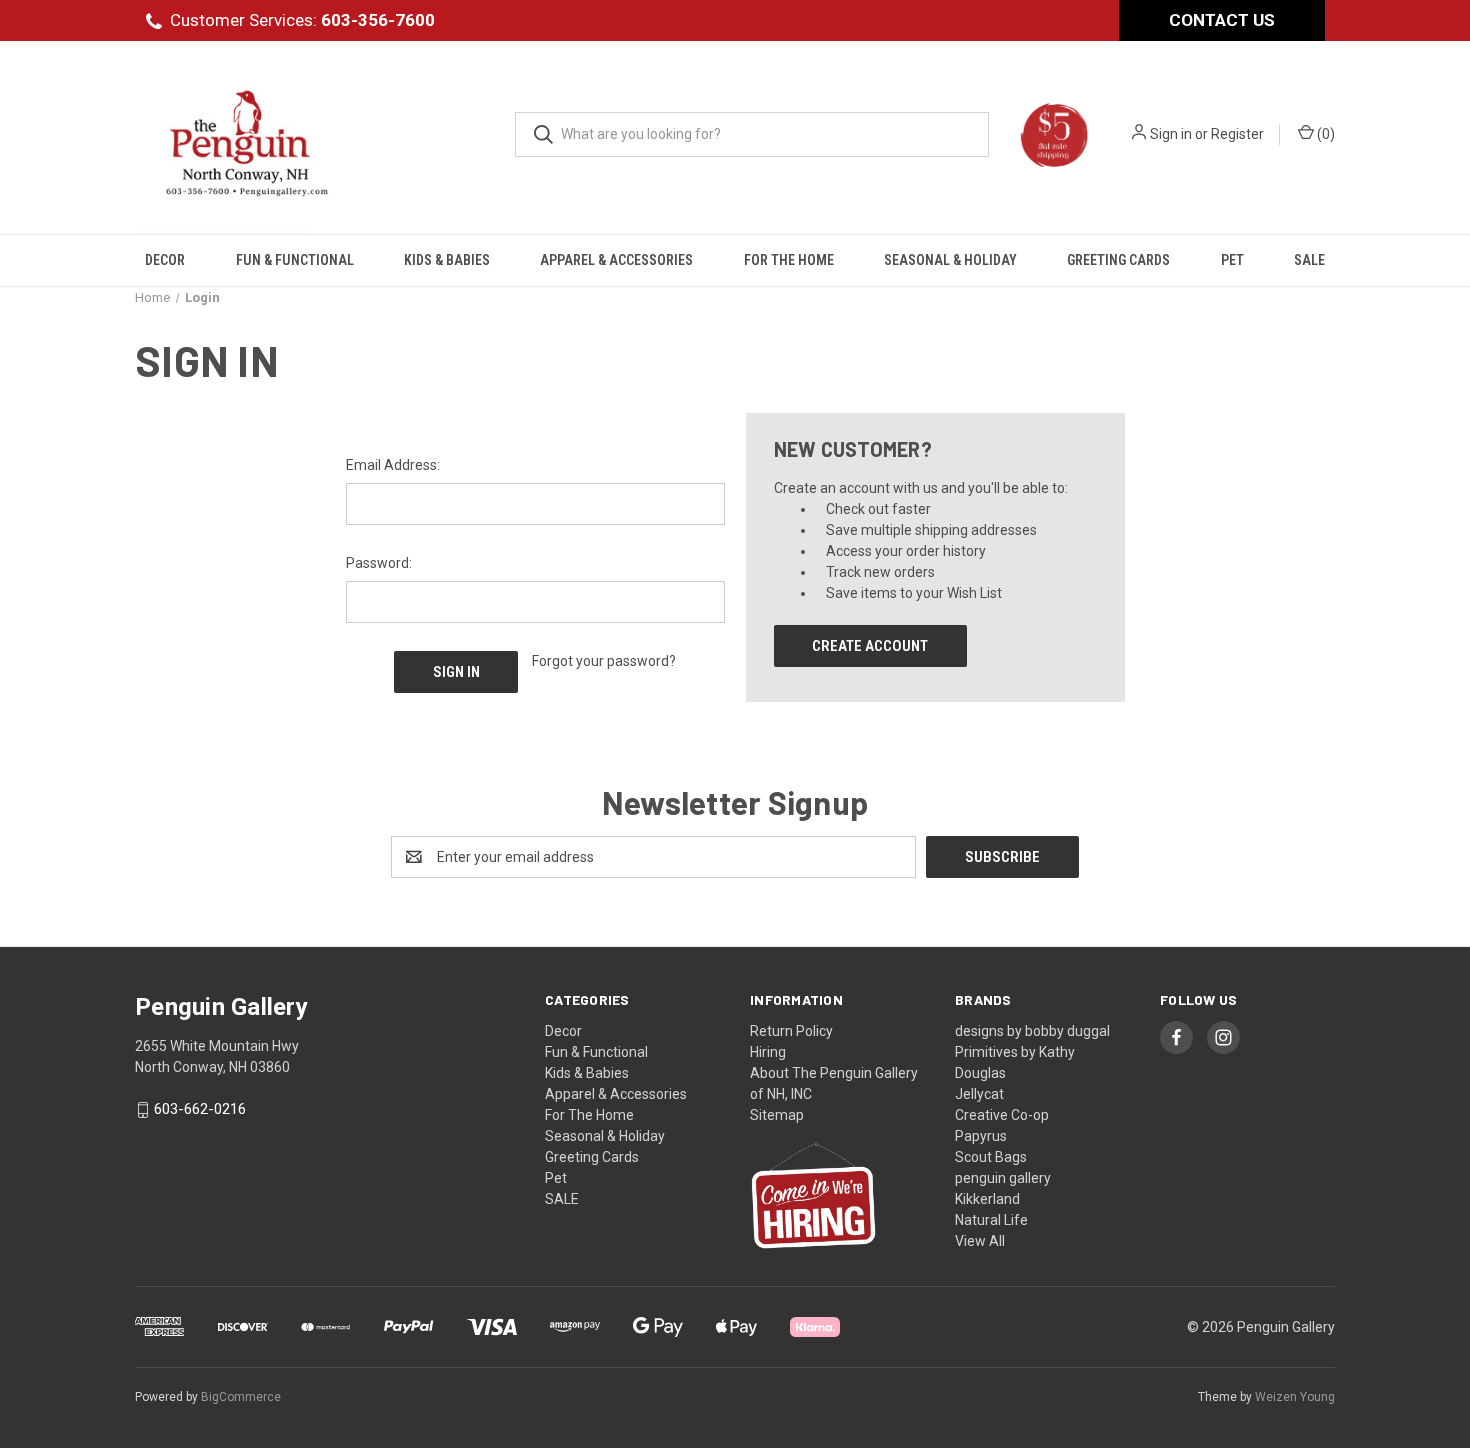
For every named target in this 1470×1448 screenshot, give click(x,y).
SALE (1309, 260)
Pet (1232, 260)
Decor (165, 260)
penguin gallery (1003, 1178)
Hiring (768, 1052)
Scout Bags (991, 1157)
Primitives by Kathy (1015, 1052)
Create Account (870, 646)
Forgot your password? (604, 661)
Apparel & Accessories (616, 260)
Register (1237, 134)
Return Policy (791, 1031)
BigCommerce (241, 1397)
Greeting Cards (1118, 260)
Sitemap (777, 1115)
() (1324, 134)
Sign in (1171, 134)
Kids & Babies (447, 260)
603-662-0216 (200, 1110)
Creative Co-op (1002, 1115)
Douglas (980, 1073)
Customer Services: (302, 20)
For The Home (789, 260)
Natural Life (991, 1220)
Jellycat (979, 1094)
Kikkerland (987, 1199)
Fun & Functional (295, 260)
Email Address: (393, 465)
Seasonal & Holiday (950, 260)
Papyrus (981, 1136)
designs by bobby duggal (1032, 1031)
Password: (379, 563)
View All (980, 1241)
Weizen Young (1295, 1397)
